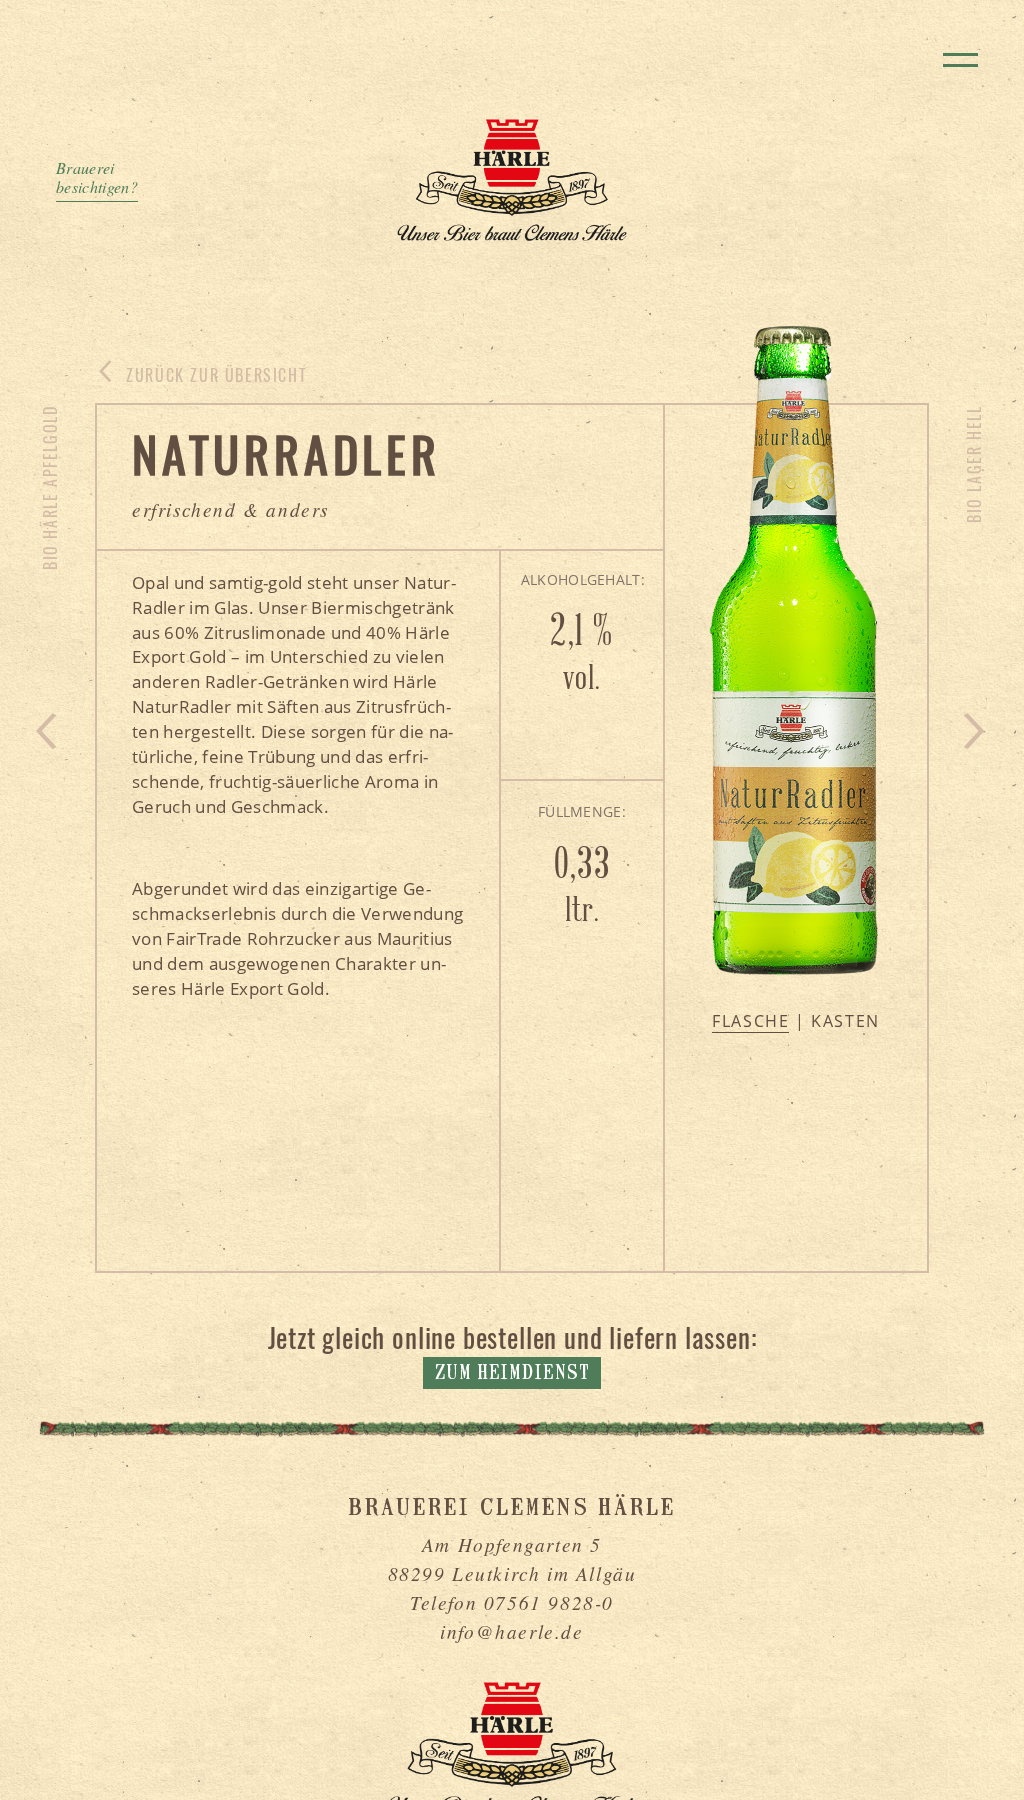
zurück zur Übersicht (214, 375)
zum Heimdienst (512, 1374)
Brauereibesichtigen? (97, 177)
